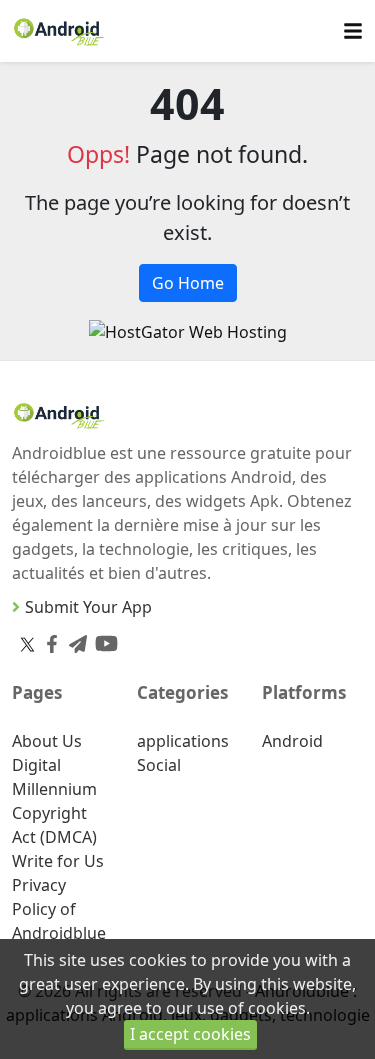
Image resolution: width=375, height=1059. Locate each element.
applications (183, 741)
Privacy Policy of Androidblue (59, 909)
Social (159, 765)
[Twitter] (27, 644)
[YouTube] (102, 639)
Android (292, 741)
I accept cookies (190, 1034)
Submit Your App (88, 607)
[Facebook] (48, 639)
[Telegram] (74, 639)
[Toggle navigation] (353, 31)
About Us (47, 741)
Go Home (188, 283)
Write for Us (58, 861)
